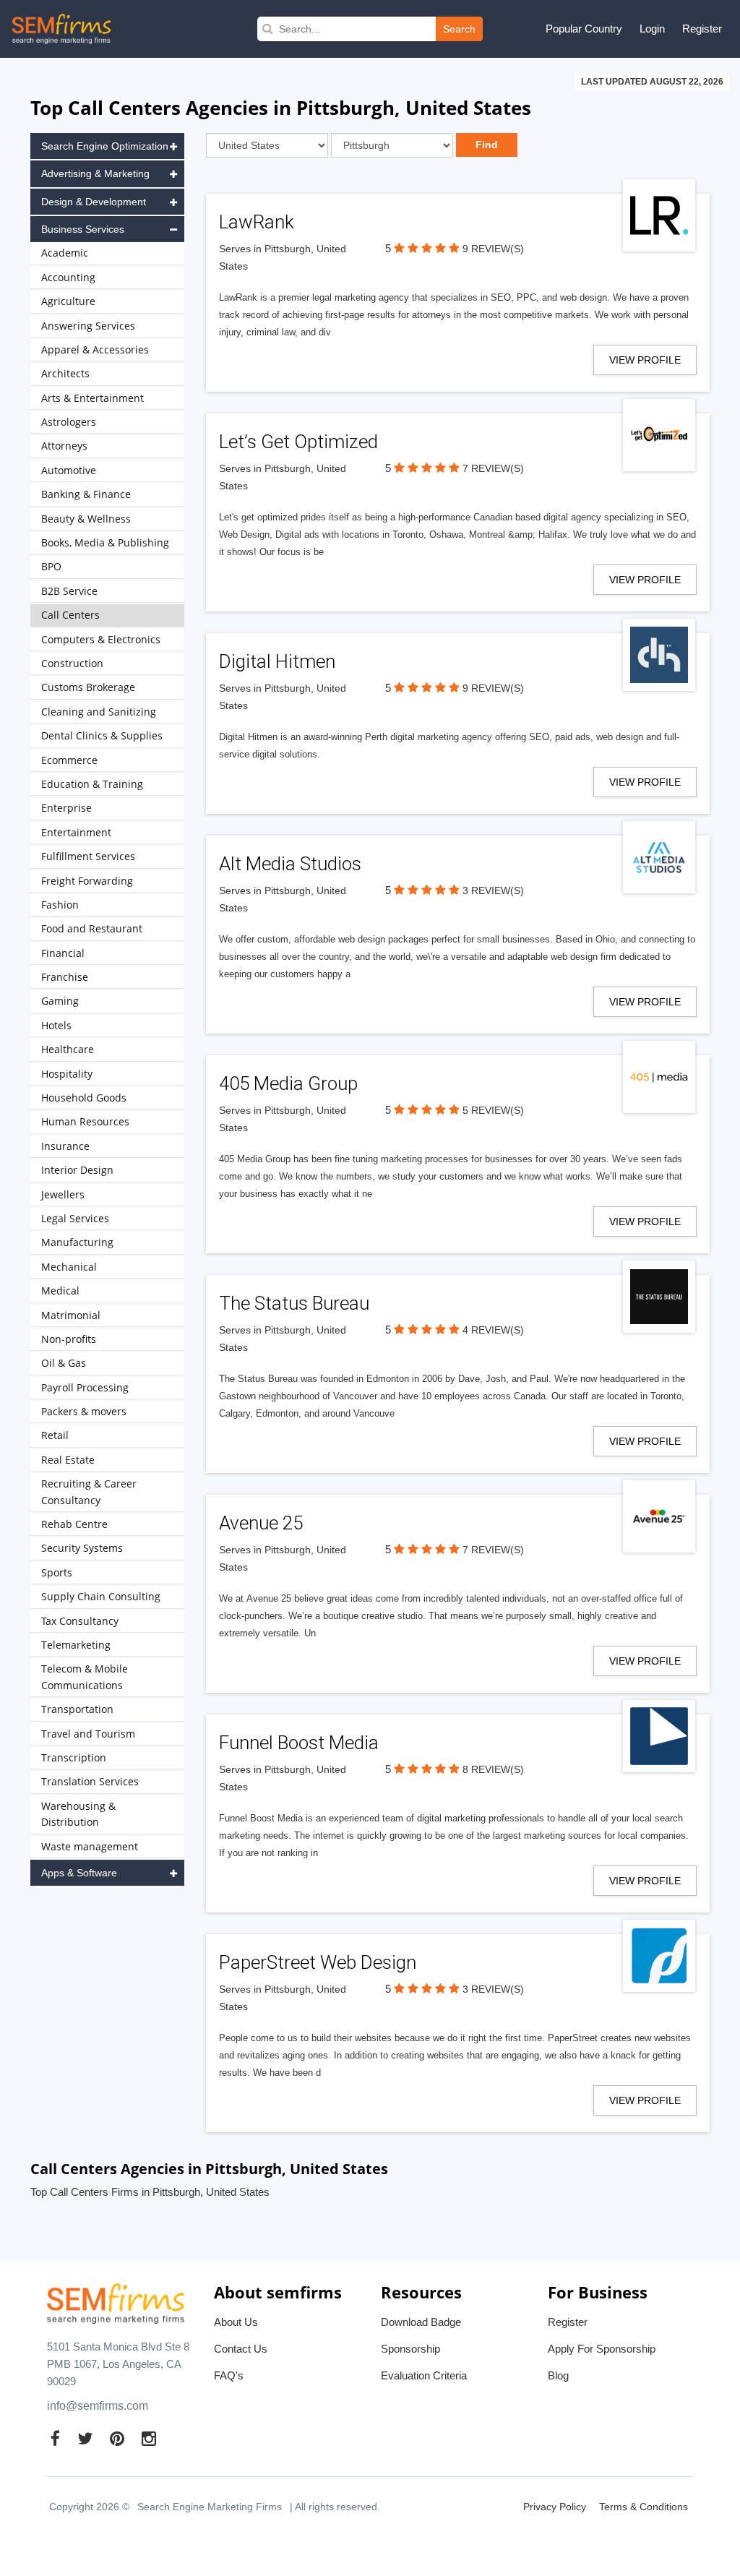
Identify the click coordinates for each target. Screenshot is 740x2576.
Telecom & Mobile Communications (85, 1676)
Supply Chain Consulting (101, 1596)
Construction (72, 663)
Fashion (60, 905)
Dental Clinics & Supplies (102, 735)
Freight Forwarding (87, 881)
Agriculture (68, 301)
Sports (57, 1572)
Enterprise (66, 808)
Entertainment (76, 832)
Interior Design (77, 1170)
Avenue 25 (261, 1523)
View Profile (645, 360)
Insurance (65, 1146)
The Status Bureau (294, 1303)
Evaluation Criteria (424, 2375)
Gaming (60, 1001)
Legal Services (75, 1218)
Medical (60, 1291)
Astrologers (69, 422)
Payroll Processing (85, 1387)
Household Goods (84, 1098)
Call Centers (70, 615)
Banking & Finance (86, 494)
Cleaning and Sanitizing (99, 712)
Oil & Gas (64, 1363)
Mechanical (69, 1267)
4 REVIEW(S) (493, 1330)
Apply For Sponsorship (602, 2349)
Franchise (65, 977)
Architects (65, 373)
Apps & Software (79, 1873)
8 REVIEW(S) (493, 1769)
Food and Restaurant (92, 928)
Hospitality (67, 1074)
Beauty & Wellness (86, 519)
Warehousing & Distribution (78, 1814)
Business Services (83, 229)
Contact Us (241, 2349)
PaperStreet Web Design (318, 1962)
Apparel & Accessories (95, 349)
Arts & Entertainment (92, 398)
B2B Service (69, 591)
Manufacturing (77, 1242)
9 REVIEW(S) (493, 249)
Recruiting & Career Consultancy (89, 1491)
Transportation (77, 1709)
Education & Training (92, 784)
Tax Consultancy (80, 1621)
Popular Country (584, 29)
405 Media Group (288, 1083)
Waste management (90, 1846)
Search (459, 29)
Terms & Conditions (644, 2507)
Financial (63, 953)
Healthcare (68, 1049)
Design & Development (94, 202)
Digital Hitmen (277, 661)
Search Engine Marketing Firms (210, 2507)
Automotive (69, 470)
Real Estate (68, 1460)
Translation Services (90, 1781)
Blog (558, 2375)
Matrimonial (71, 1315)
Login (652, 29)
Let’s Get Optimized (298, 442)
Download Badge (421, 2322)
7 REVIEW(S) (493, 468)
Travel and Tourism (88, 1734)
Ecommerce (69, 760)
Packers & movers (84, 1411)
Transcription (74, 1757)
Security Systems (82, 1548)
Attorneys (64, 446)
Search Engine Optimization (105, 146)
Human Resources (85, 1121)
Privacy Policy (555, 2507)
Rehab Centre (74, 1524)
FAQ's (229, 2375)
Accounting (68, 277)
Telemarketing (76, 1645)
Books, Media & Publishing (105, 542)
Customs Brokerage (88, 687)
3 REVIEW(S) (493, 890)
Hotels (56, 1025)
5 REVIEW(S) (493, 1110)
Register (702, 29)
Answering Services (88, 326)
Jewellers (63, 1194)
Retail (55, 1435)
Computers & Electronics (101, 639)
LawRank (257, 222)
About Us (236, 2322)
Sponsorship (410, 2349)
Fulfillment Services (88, 856)
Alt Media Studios (290, 864)
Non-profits (69, 1339)
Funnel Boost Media (299, 1743)
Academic (65, 253)
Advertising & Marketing (95, 173)
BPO (51, 566)
